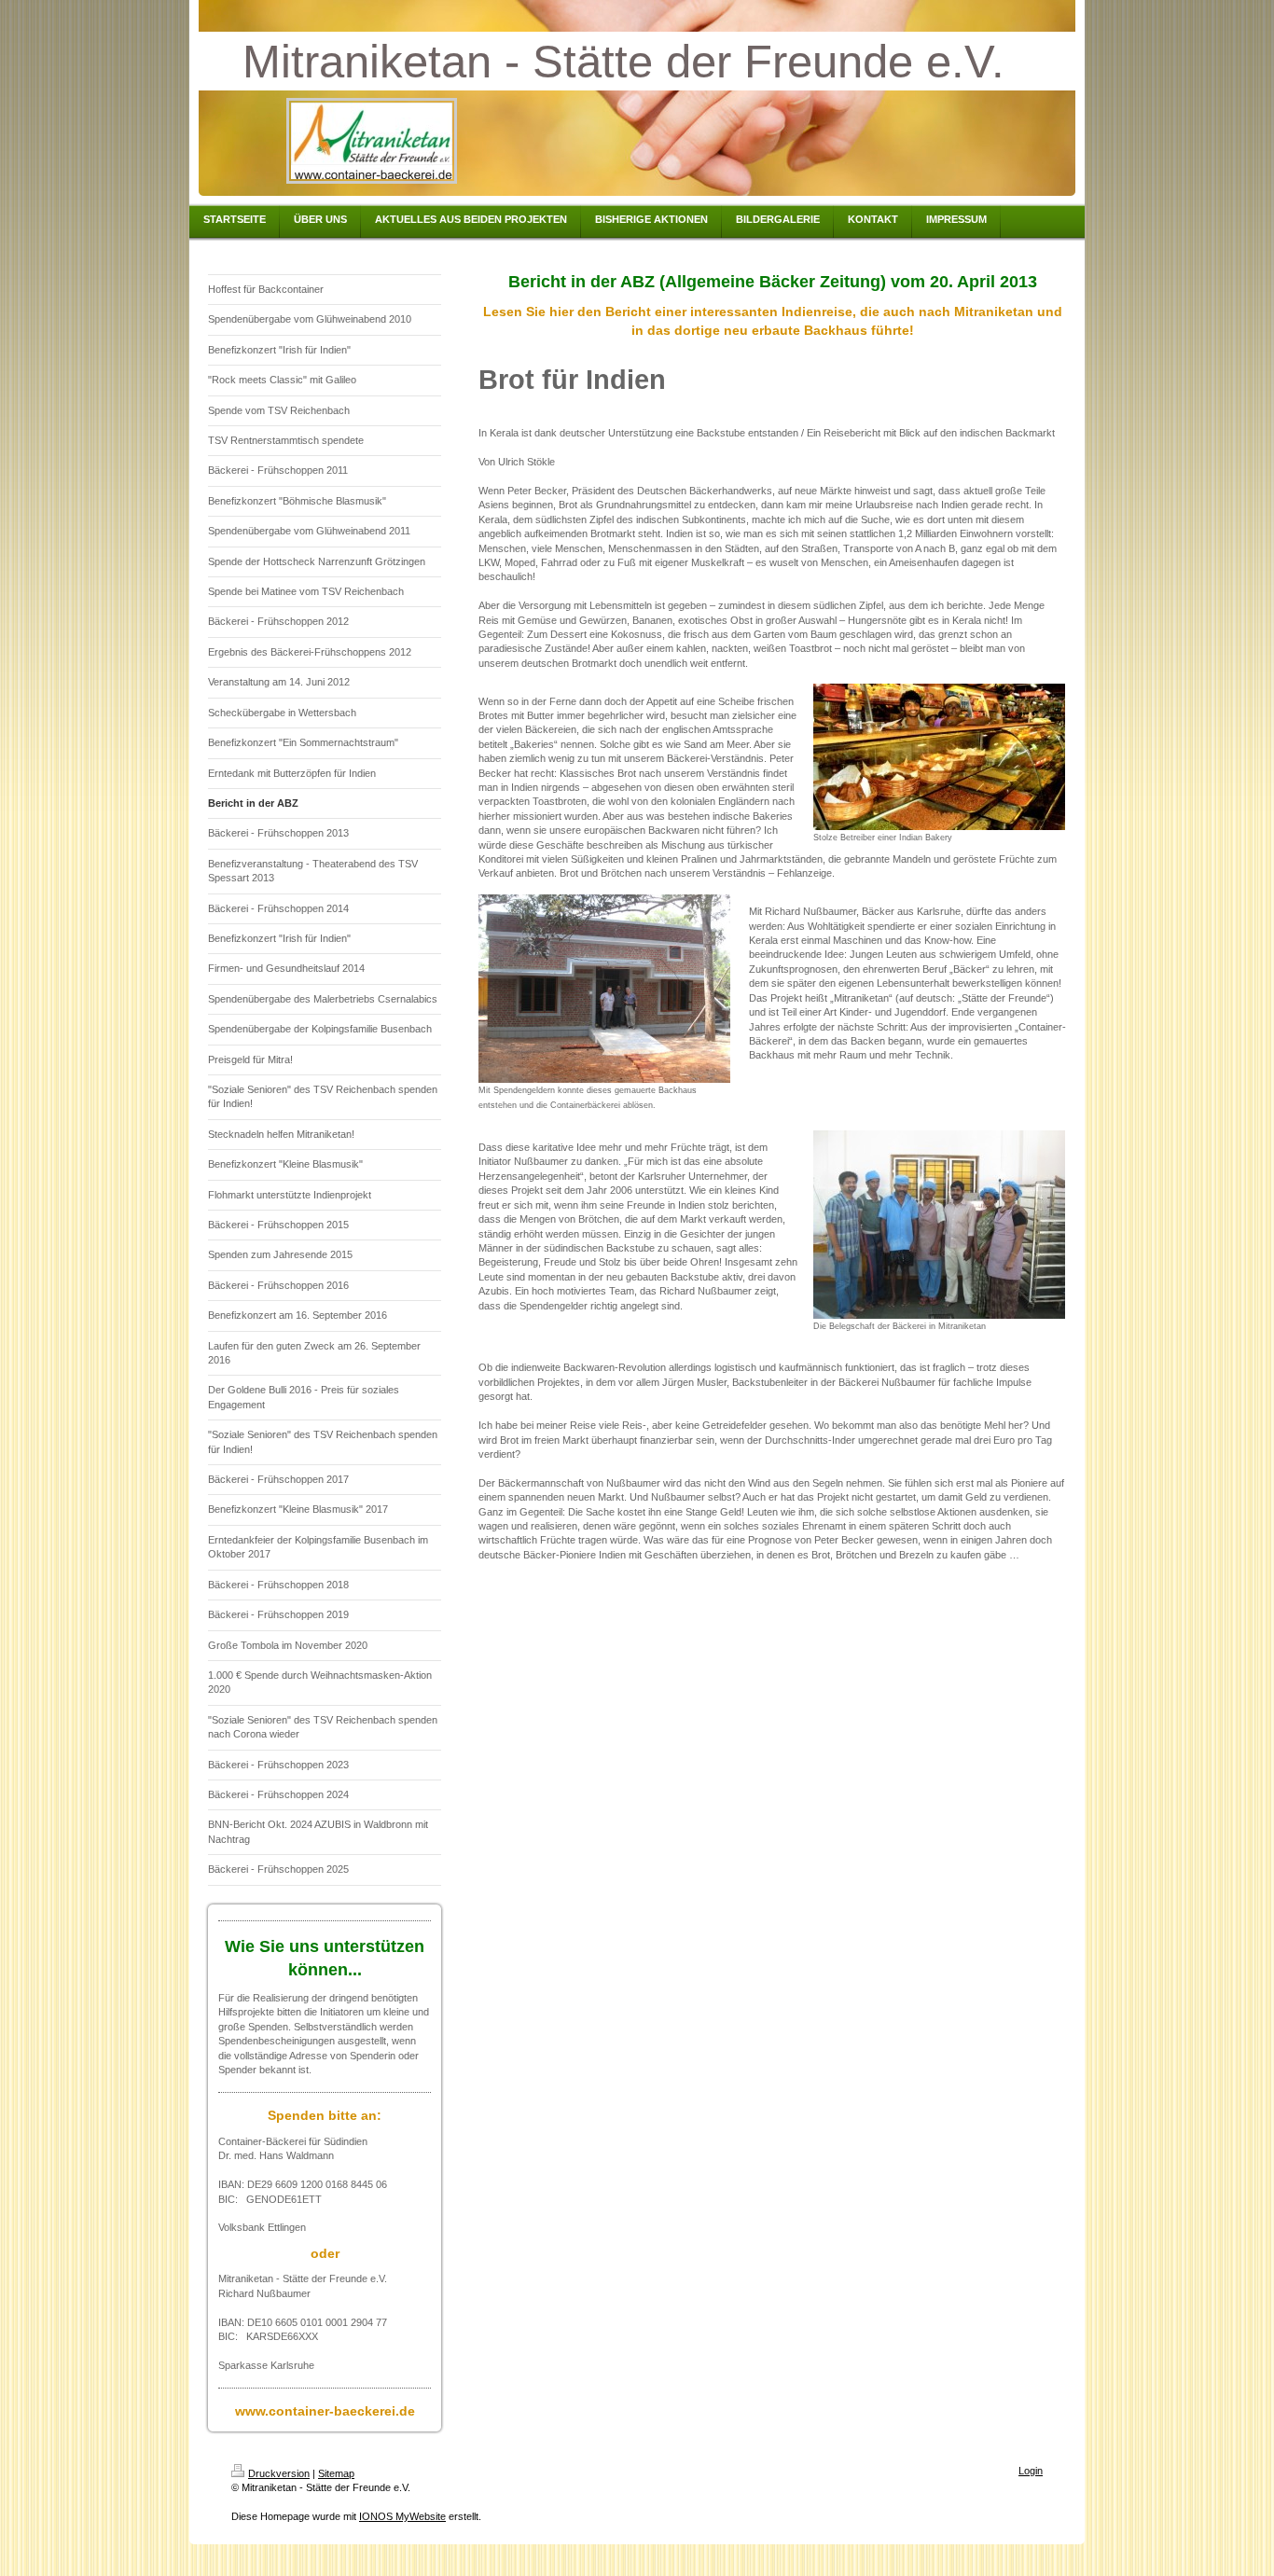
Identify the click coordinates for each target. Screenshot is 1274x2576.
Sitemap (336, 2473)
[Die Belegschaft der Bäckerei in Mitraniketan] (939, 1225)
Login (1031, 2471)
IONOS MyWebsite (402, 2516)
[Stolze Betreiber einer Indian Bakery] (939, 757)
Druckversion (279, 2473)
